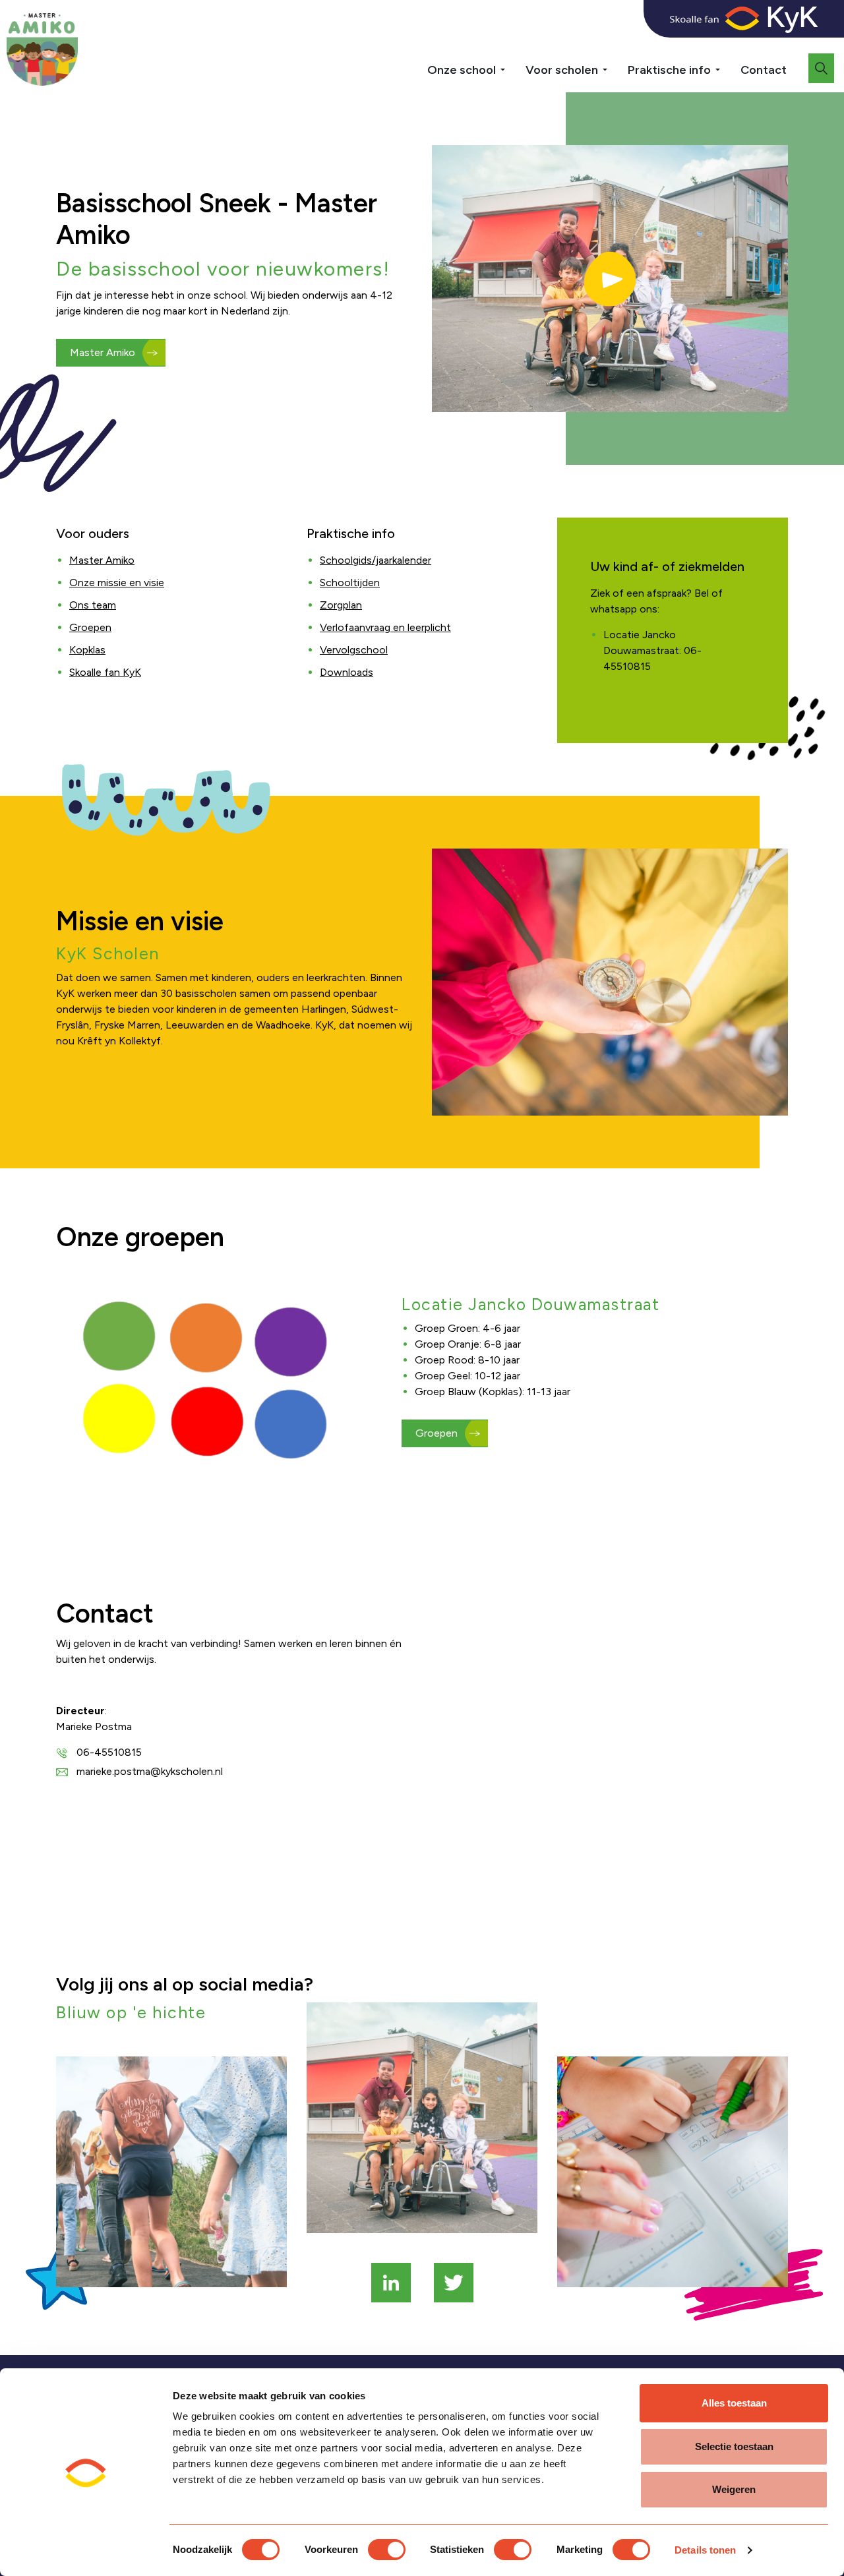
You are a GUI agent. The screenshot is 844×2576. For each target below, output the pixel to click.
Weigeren (734, 2489)
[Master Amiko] (42, 49)
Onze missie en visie (117, 583)
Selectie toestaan (734, 2446)
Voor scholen (562, 70)
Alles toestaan (734, 2403)
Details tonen (705, 2550)
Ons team (93, 605)
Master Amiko (103, 352)
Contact (764, 70)
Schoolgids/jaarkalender (376, 560)
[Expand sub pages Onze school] (512, 65)
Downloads (347, 672)
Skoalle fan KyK (105, 672)
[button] (610, 279)
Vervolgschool (354, 650)
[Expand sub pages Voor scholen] (615, 65)
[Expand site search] (821, 68)
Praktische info (669, 70)
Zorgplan (341, 605)
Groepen (90, 627)
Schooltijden (350, 583)
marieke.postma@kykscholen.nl (150, 1771)
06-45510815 (109, 1752)
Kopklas (87, 650)
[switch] (387, 2550)
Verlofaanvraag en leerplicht (385, 627)
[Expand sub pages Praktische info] (727, 65)
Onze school (462, 70)
